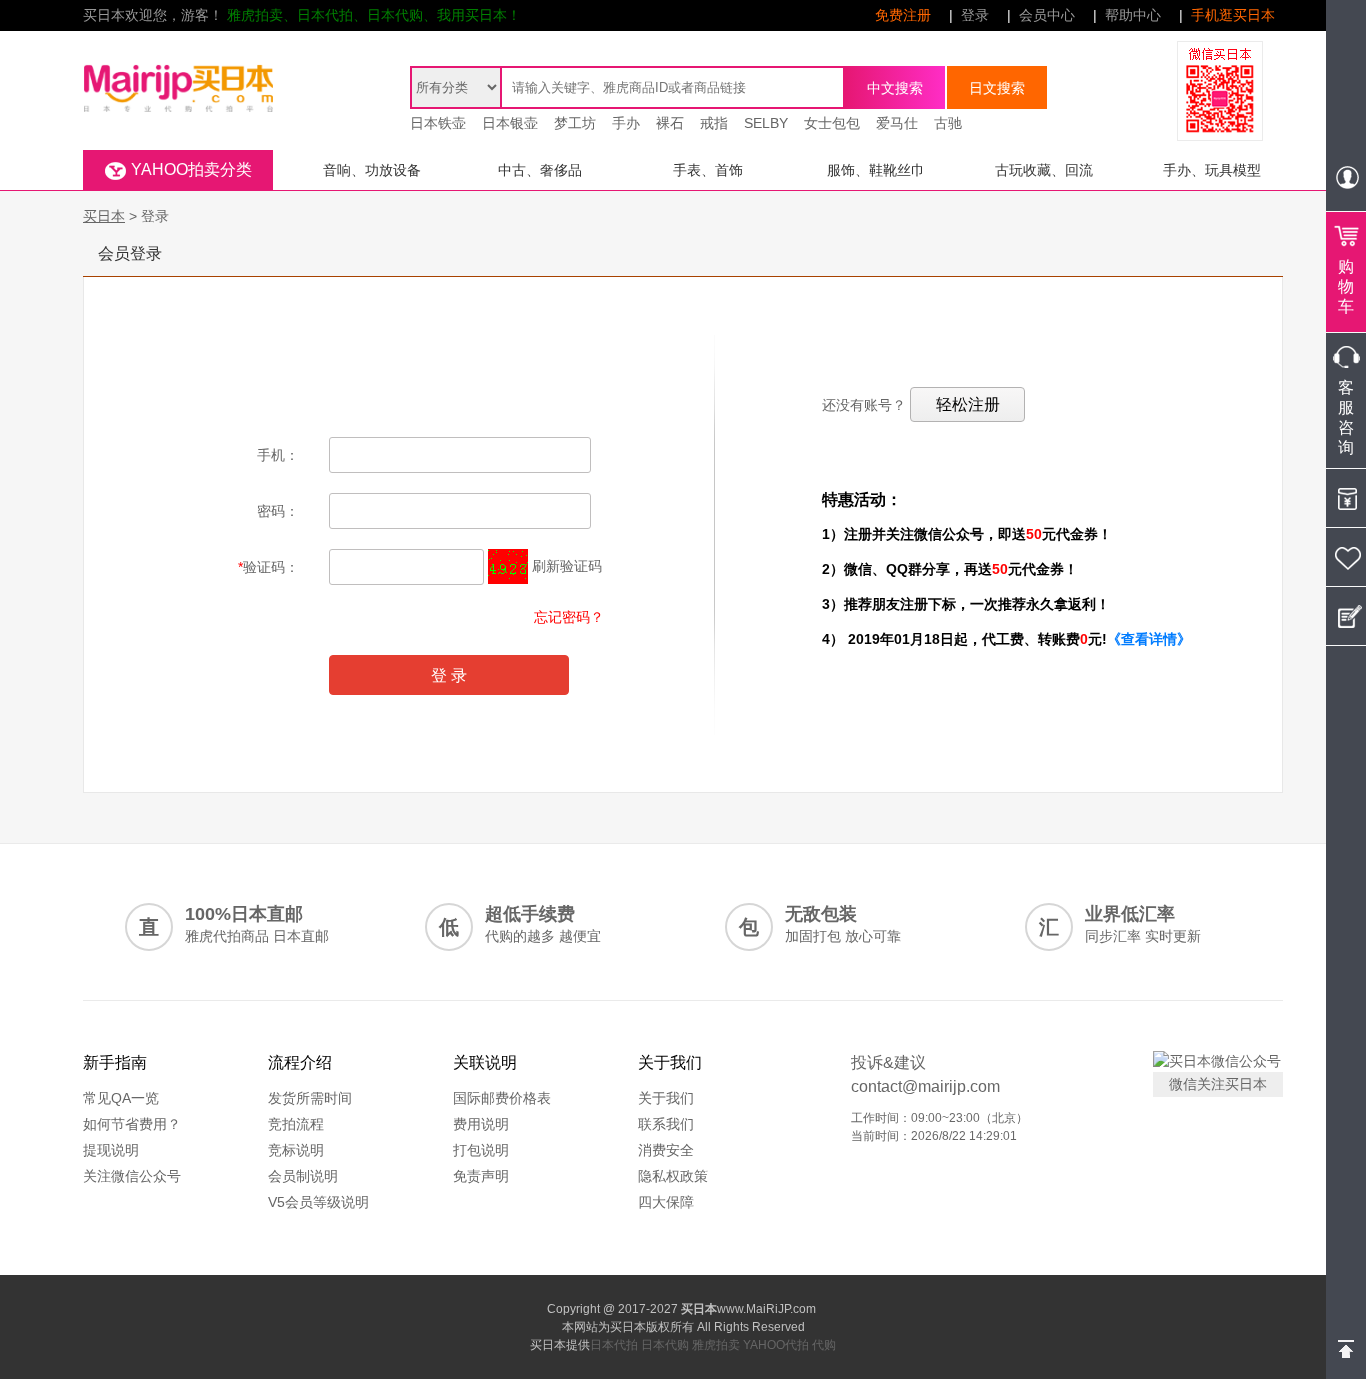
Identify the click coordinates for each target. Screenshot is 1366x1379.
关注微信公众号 (132, 1176)
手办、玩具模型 (1212, 170)
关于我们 (666, 1098)
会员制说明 (303, 1176)
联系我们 (666, 1124)
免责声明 (481, 1176)
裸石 (670, 123)
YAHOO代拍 (776, 1345)
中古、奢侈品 (540, 170)
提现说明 (111, 1150)
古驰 (948, 123)
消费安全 (666, 1150)
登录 (975, 15)
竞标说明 (296, 1150)
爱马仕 (897, 123)
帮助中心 (1133, 15)
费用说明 (481, 1124)
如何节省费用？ (132, 1124)
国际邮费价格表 (502, 1098)
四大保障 (666, 1202)
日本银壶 (510, 123)
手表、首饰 (708, 170)
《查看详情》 (1149, 639)
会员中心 (1047, 15)
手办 (626, 123)
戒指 (714, 123)
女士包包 (832, 123)
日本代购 (665, 1345)
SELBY (766, 123)
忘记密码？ (569, 617)
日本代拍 (614, 1345)
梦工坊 (575, 123)
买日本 (104, 216)
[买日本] (178, 66)
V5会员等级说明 (318, 1202)
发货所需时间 (310, 1098)
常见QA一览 (121, 1098)
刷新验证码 (567, 566)
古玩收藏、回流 (1044, 170)
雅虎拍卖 (716, 1345)
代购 (824, 1345)
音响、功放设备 (372, 170)
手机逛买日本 (1233, 15)
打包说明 (481, 1150)
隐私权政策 (673, 1176)
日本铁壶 (438, 123)
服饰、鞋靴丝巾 (876, 170)
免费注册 (903, 15)
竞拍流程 (296, 1124)
